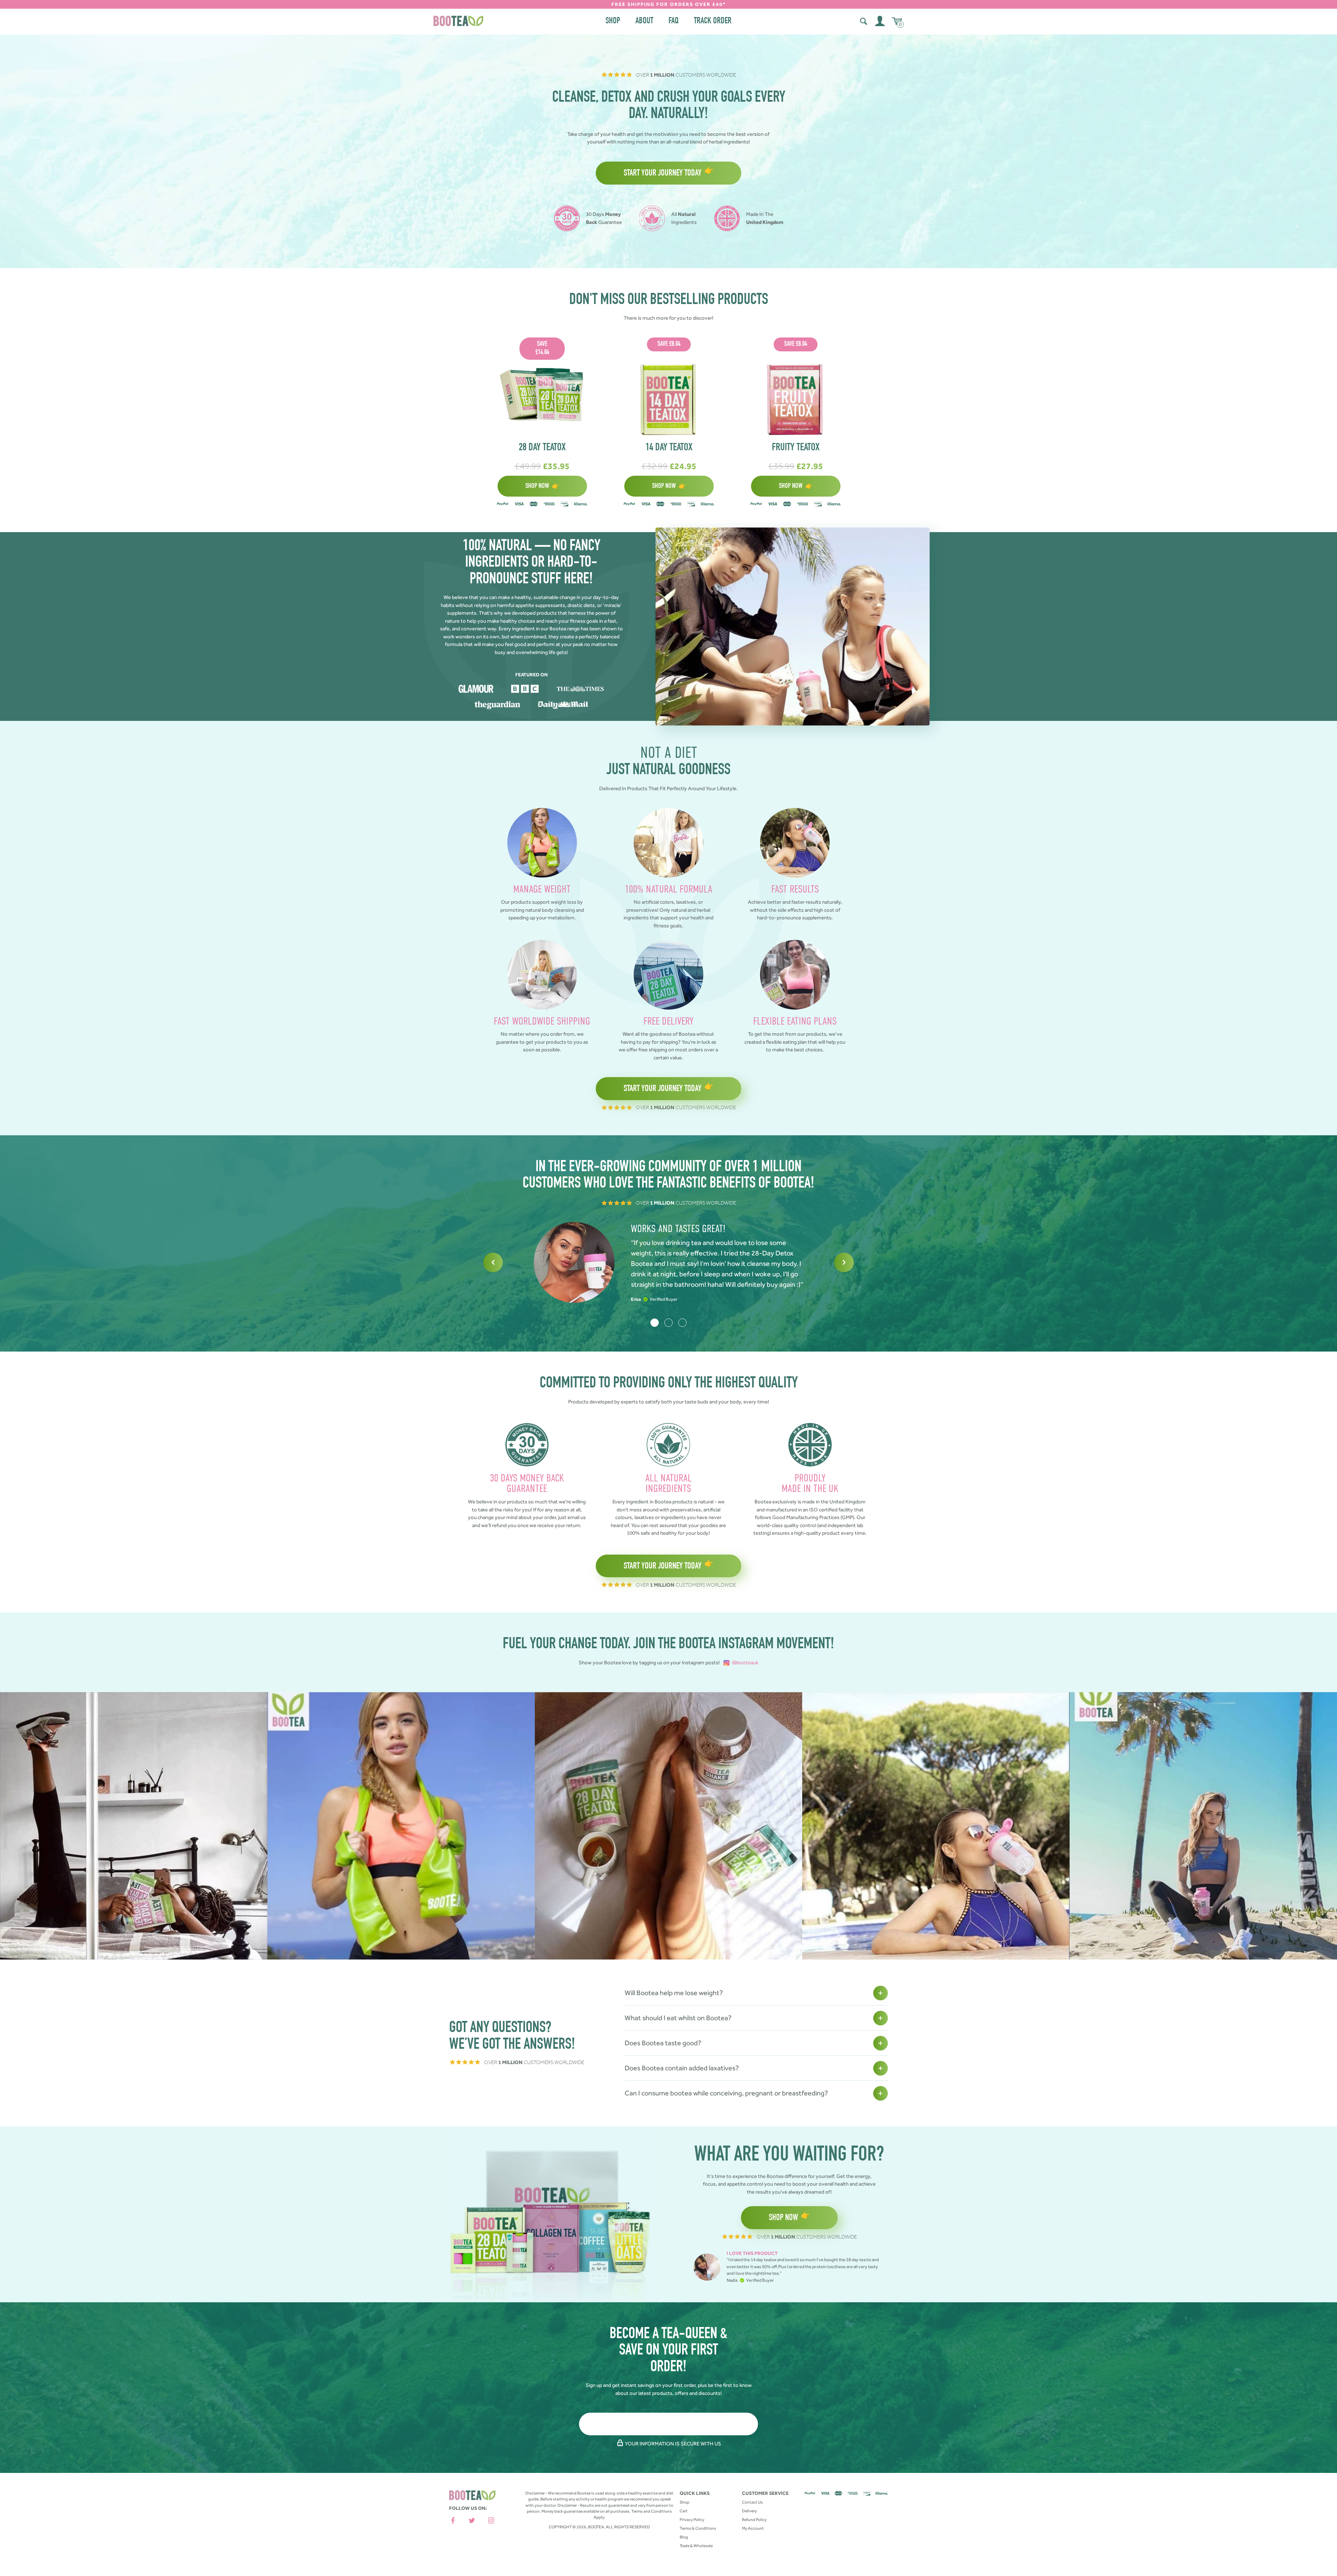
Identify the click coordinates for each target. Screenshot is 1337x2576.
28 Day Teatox (542, 448)
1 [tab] (655, 1323)
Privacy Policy (692, 2520)
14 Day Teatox (669, 448)
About (644, 21)
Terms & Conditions (698, 2528)
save (542, 349)
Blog (684, 2537)
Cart (684, 2511)
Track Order (713, 21)
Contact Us (752, 2502)
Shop (613, 21)
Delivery (749, 2511)
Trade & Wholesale (696, 2546)
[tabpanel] (668, 1262)
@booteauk (744, 1663)
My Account (753, 2528)
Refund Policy (754, 2520)
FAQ (674, 21)
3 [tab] (682, 1323)
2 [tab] (668, 1323)
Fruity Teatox (796, 448)
